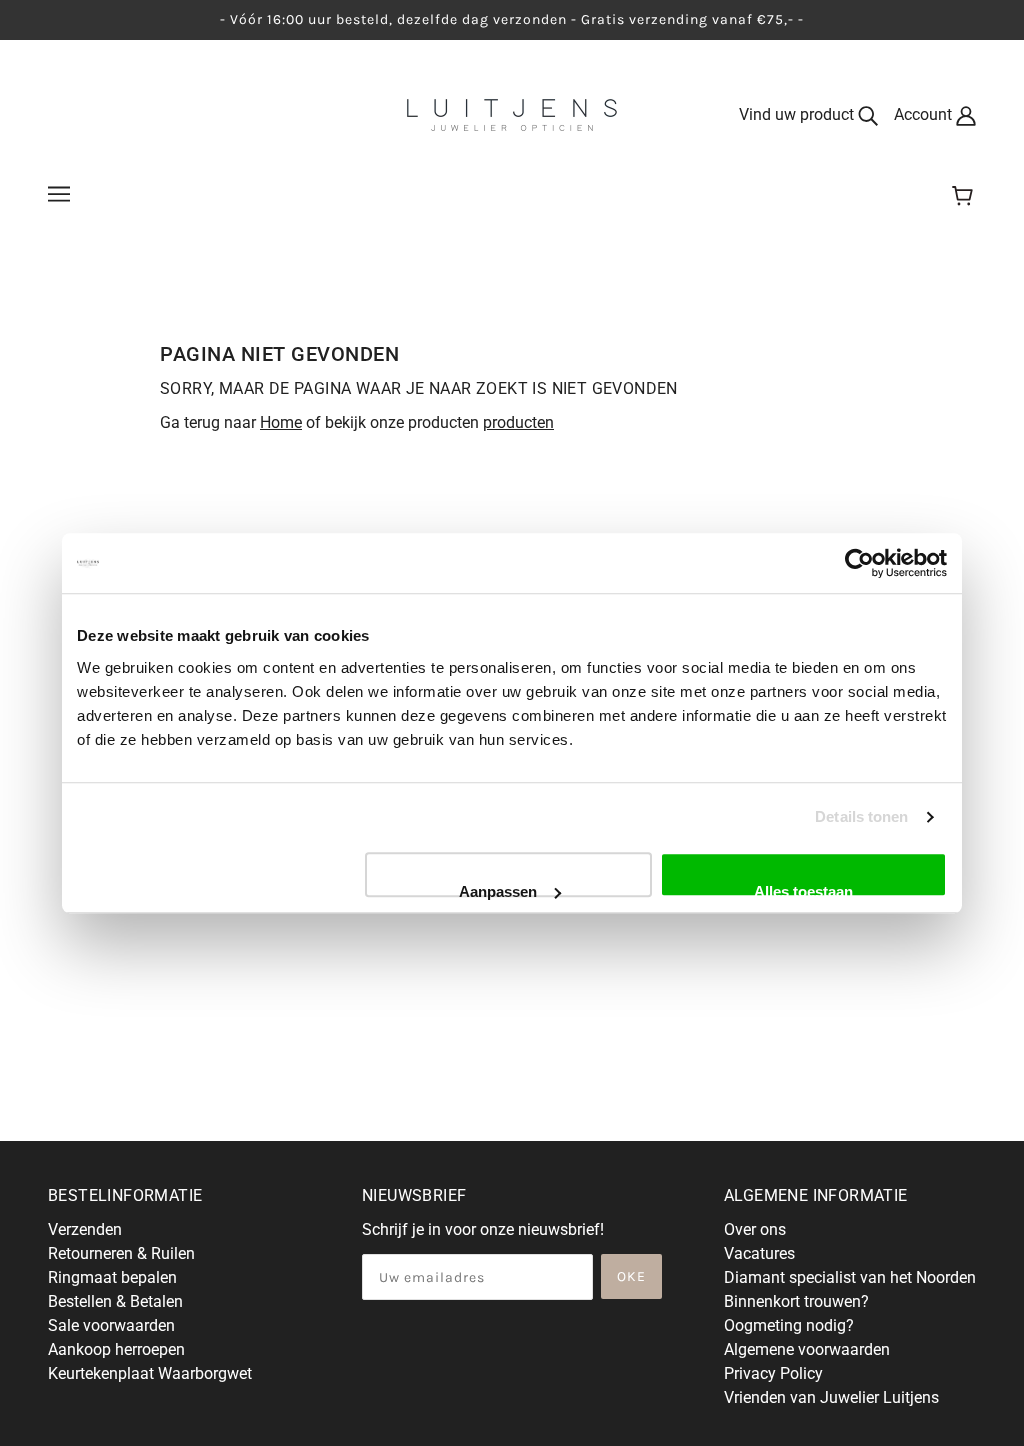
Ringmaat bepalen (112, 1277)
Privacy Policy (773, 1373)
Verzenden (85, 1229)
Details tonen (861, 816)
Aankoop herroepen (116, 1349)
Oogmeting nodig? (789, 1325)
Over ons (755, 1229)
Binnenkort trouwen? (796, 1301)
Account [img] (925, 114)
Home (281, 422)
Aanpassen (498, 890)
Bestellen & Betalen (115, 1301)
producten (518, 422)
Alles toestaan (803, 890)
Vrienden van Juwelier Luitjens (831, 1397)
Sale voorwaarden (111, 1325)
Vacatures (759, 1253)
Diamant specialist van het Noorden (850, 1277)
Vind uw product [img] (798, 114)
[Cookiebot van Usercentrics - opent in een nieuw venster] (859, 563)
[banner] (512, 113)
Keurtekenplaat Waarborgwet (150, 1373)
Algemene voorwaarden (807, 1349)
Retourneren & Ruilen (121, 1253)
